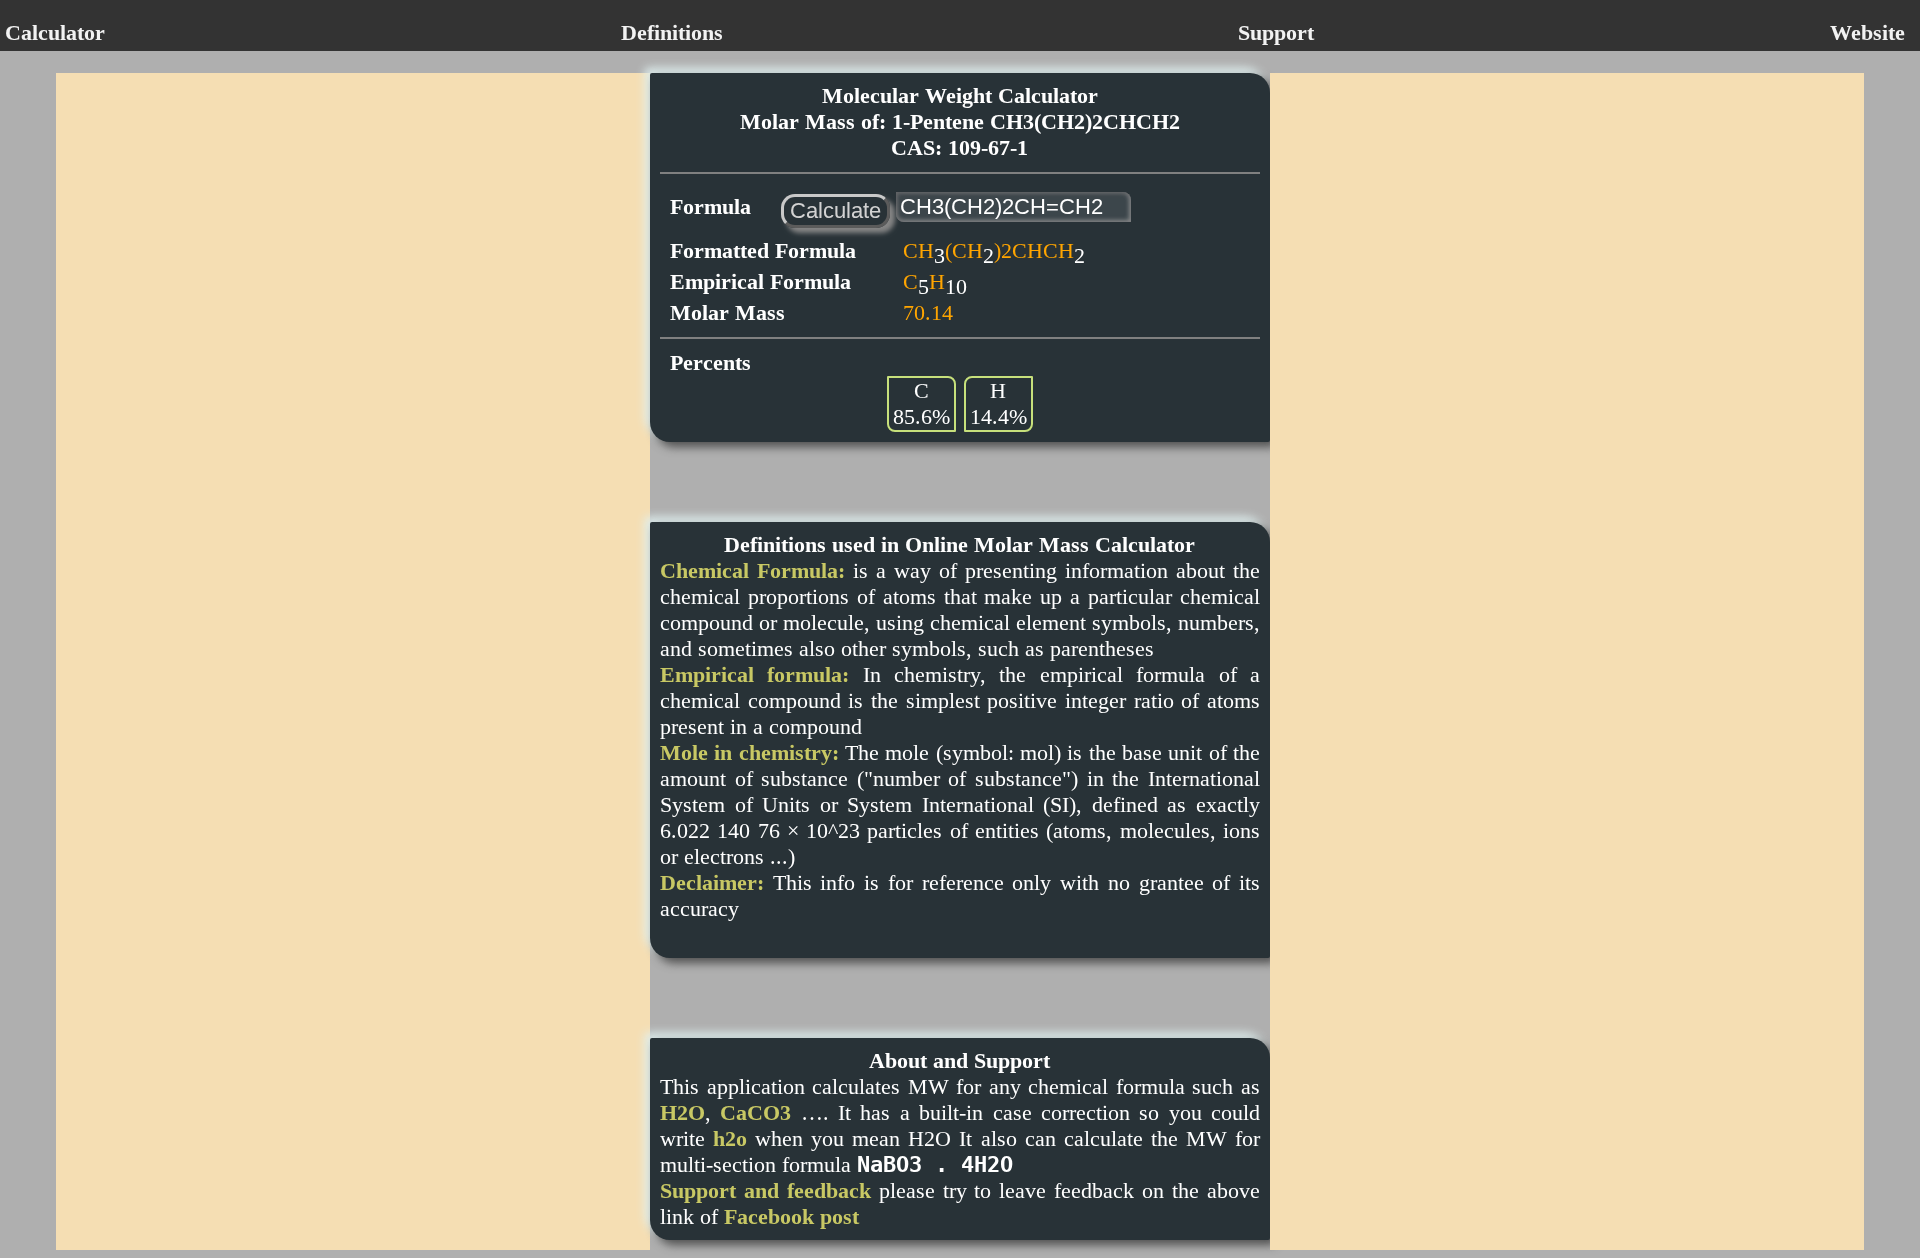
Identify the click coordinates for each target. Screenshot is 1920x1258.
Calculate (835, 210)
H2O (682, 1112)
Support (1276, 32)
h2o (730, 1138)
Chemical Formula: (752, 570)
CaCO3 (755, 1112)
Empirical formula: (754, 674)
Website (1867, 32)
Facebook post (791, 1216)
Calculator (55, 32)
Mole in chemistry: (749, 752)
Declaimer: (712, 882)
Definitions (672, 32)
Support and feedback (765, 1190)
